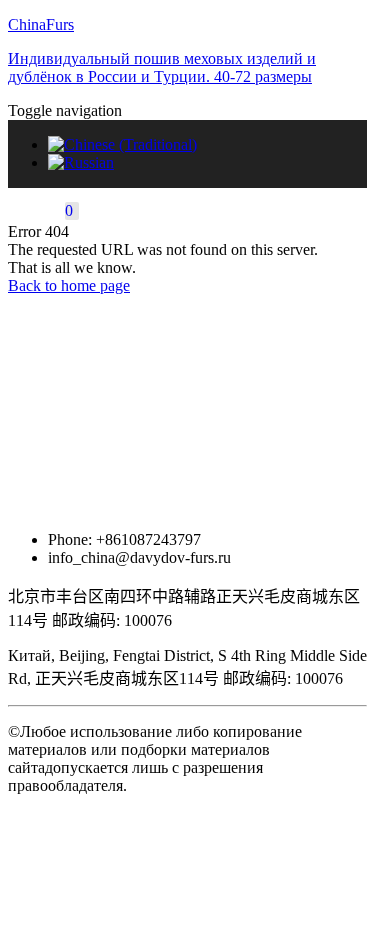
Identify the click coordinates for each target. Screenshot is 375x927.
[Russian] (81, 162)
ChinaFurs (41, 24)
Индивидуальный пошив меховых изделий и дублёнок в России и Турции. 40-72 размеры (162, 67)
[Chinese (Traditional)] (122, 144)
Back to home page (69, 285)
